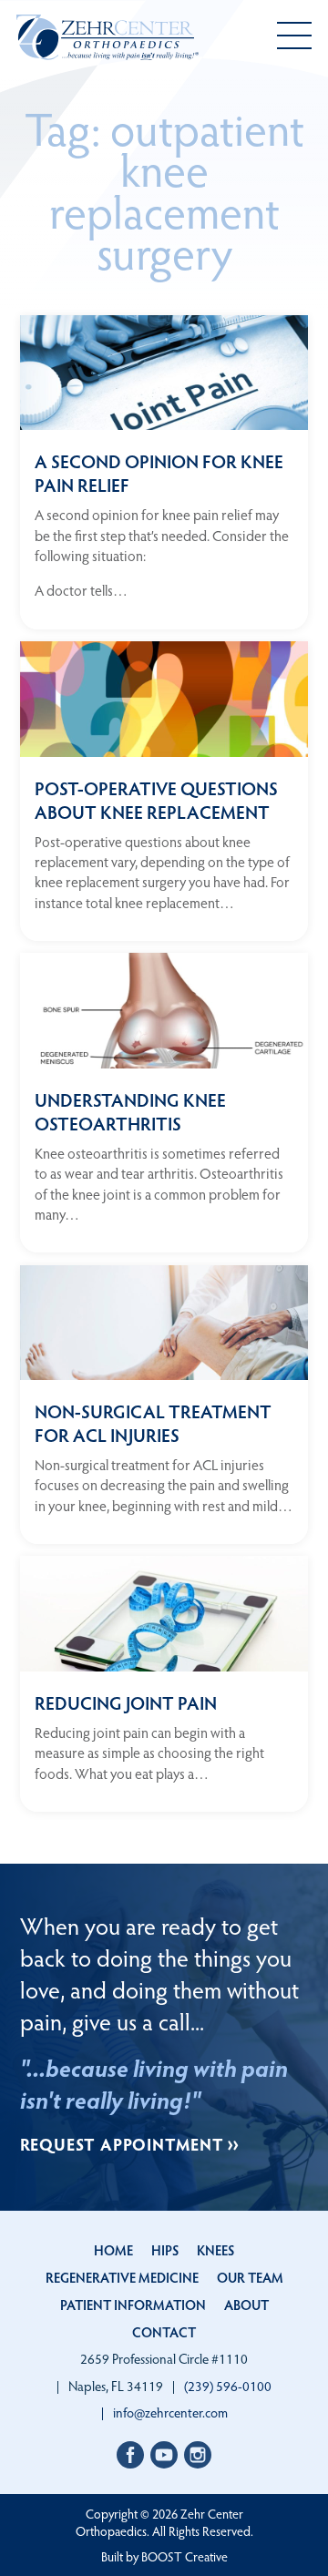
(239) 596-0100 (228, 2386)
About (246, 2305)
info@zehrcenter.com (170, 2412)
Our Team (250, 2277)
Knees (215, 2250)
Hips (165, 2250)
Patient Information (133, 2305)
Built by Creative (164, 2556)
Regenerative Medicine (122, 2277)
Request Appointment (122, 2144)
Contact (164, 2332)
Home (113, 2250)
